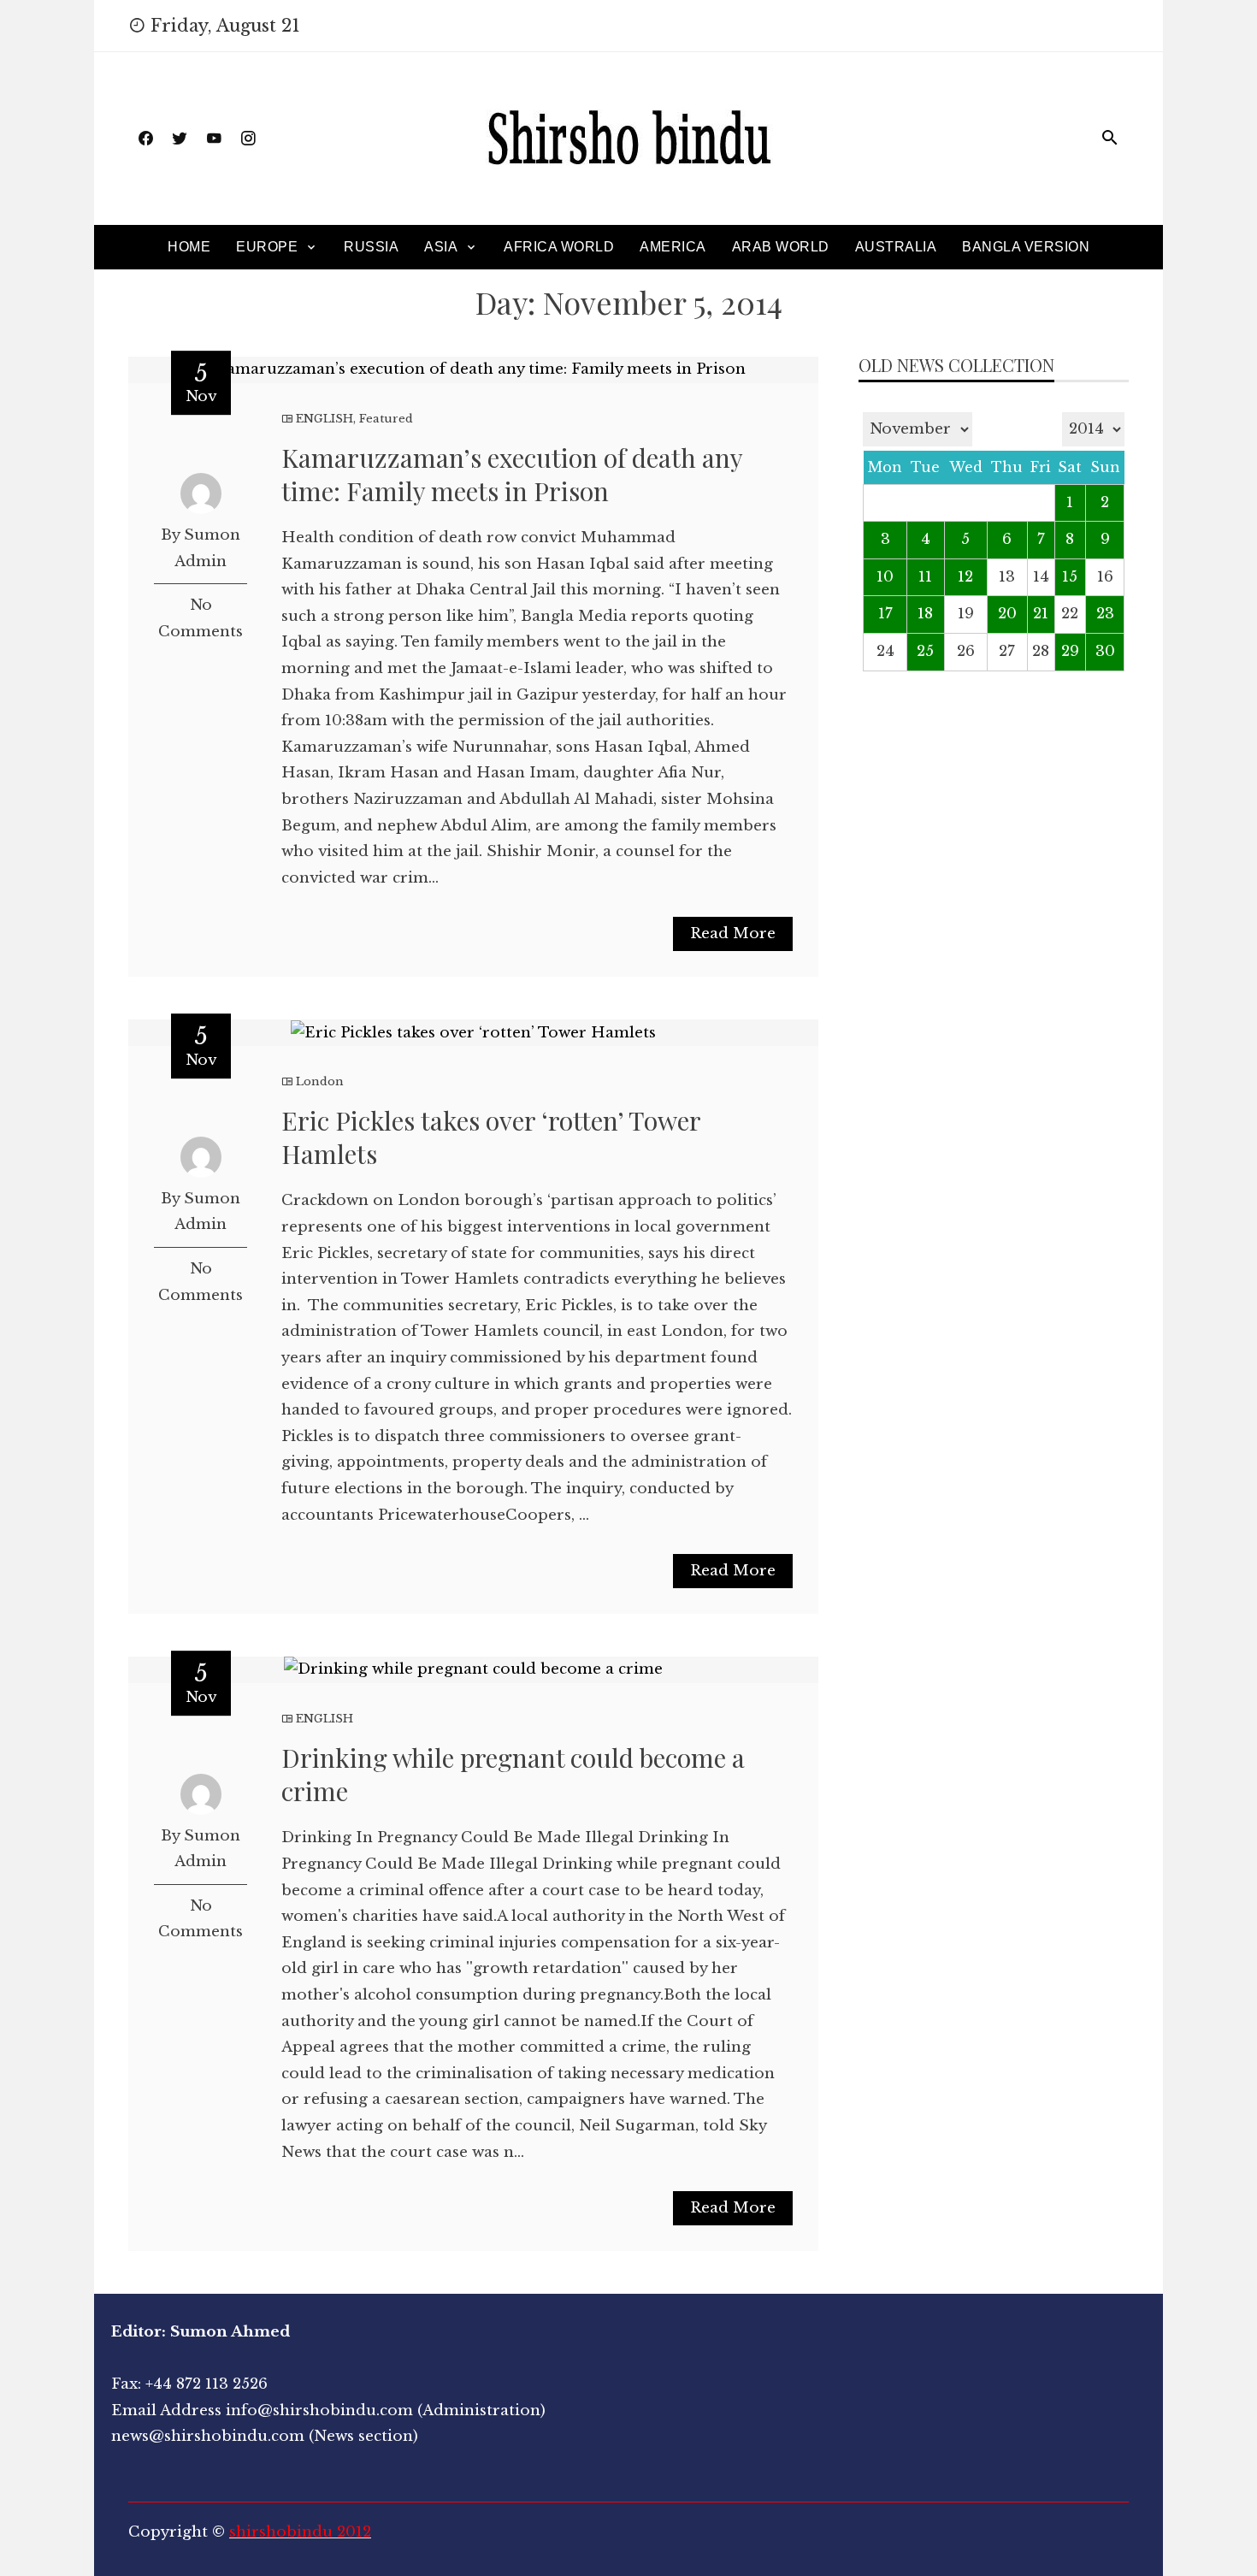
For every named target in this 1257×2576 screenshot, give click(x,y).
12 (965, 577)
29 (1070, 651)
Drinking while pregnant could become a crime (513, 1774)
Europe (267, 247)
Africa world (559, 247)
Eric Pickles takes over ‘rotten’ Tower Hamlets (491, 1137)
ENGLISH (325, 419)
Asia (441, 247)
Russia (371, 247)
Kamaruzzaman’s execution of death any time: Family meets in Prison (512, 474)
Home (189, 247)
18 (925, 614)
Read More (733, 934)
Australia (896, 247)
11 (925, 577)
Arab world (781, 247)
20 (1007, 614)
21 (1041, 614)
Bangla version (1026, 247)
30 (1105, 651)
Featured (386, 419)
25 (925, 651)
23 (1105, 614)
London (320, 1081)
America (673, 247)
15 (1070, 577)
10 (885, 577)
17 (885, 614)
